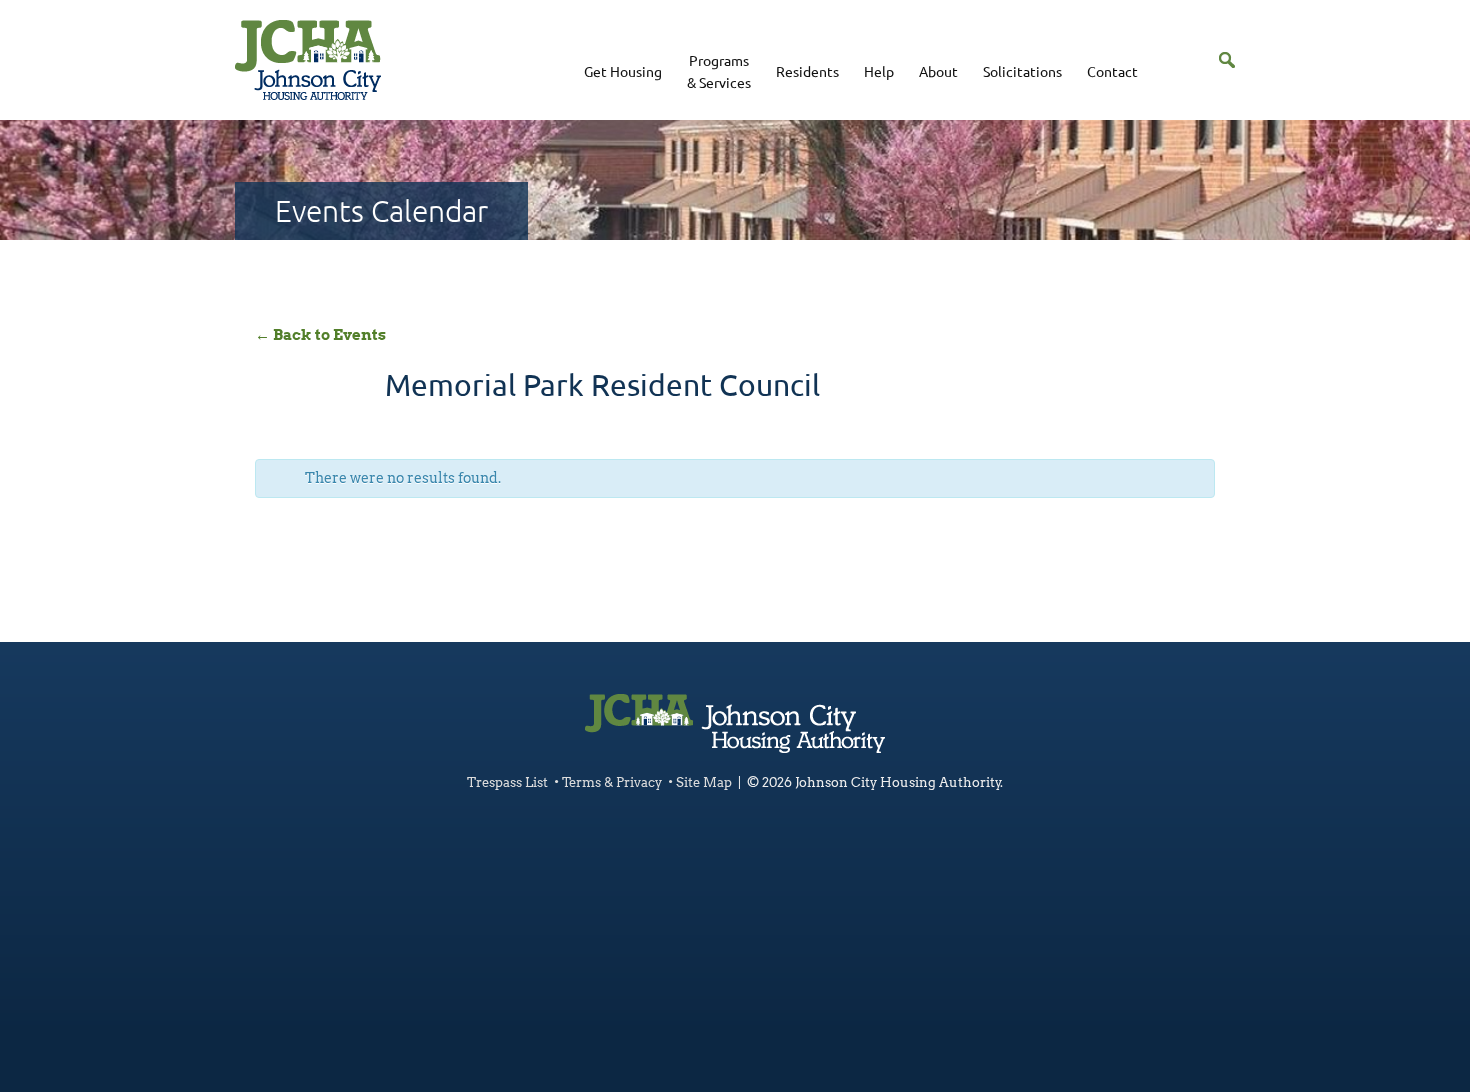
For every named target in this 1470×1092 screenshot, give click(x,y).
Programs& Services (719, 71)
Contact (1112, 71)
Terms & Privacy (612, 782)
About (938, 71)
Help (879, 71)
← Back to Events (320, 335)
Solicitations (1022, 71)
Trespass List (507, 782)
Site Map (704, 782)
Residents (807, 71)
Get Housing (623, 71)
